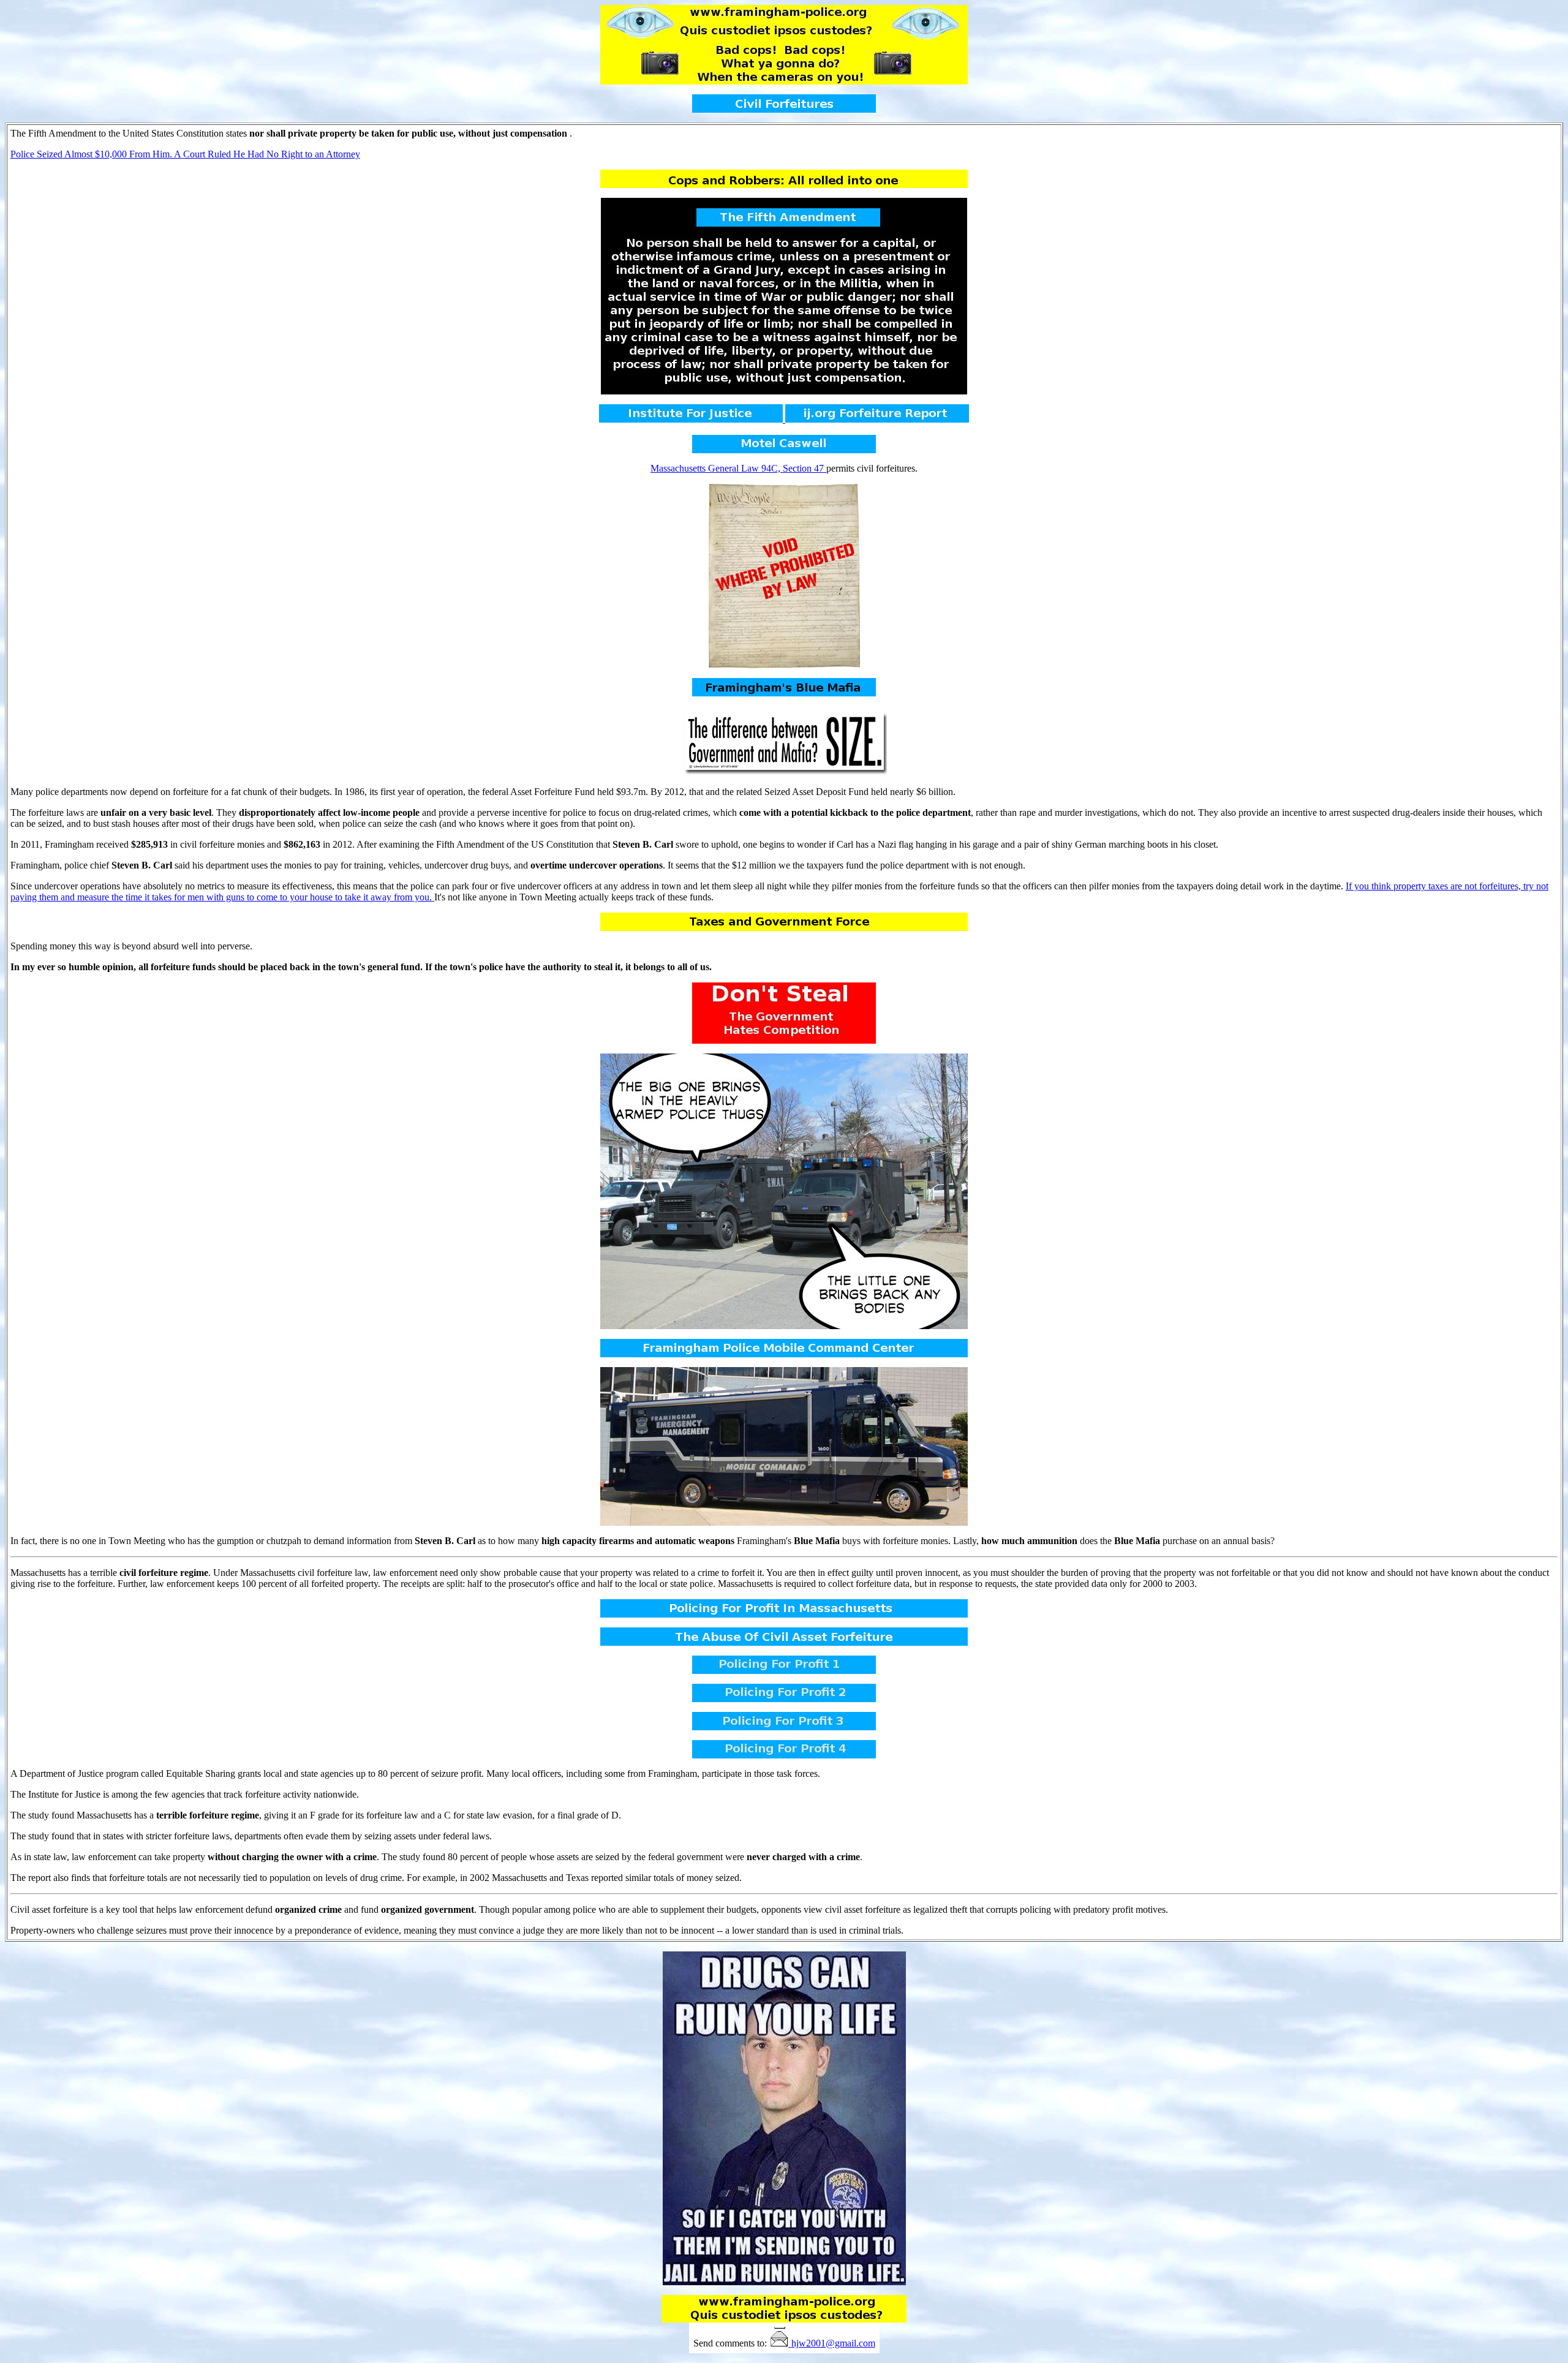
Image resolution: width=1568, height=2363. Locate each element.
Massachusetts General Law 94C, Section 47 (738, 468)
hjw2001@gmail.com (833, 2343)
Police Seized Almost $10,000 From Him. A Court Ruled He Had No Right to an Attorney (185, 154)
